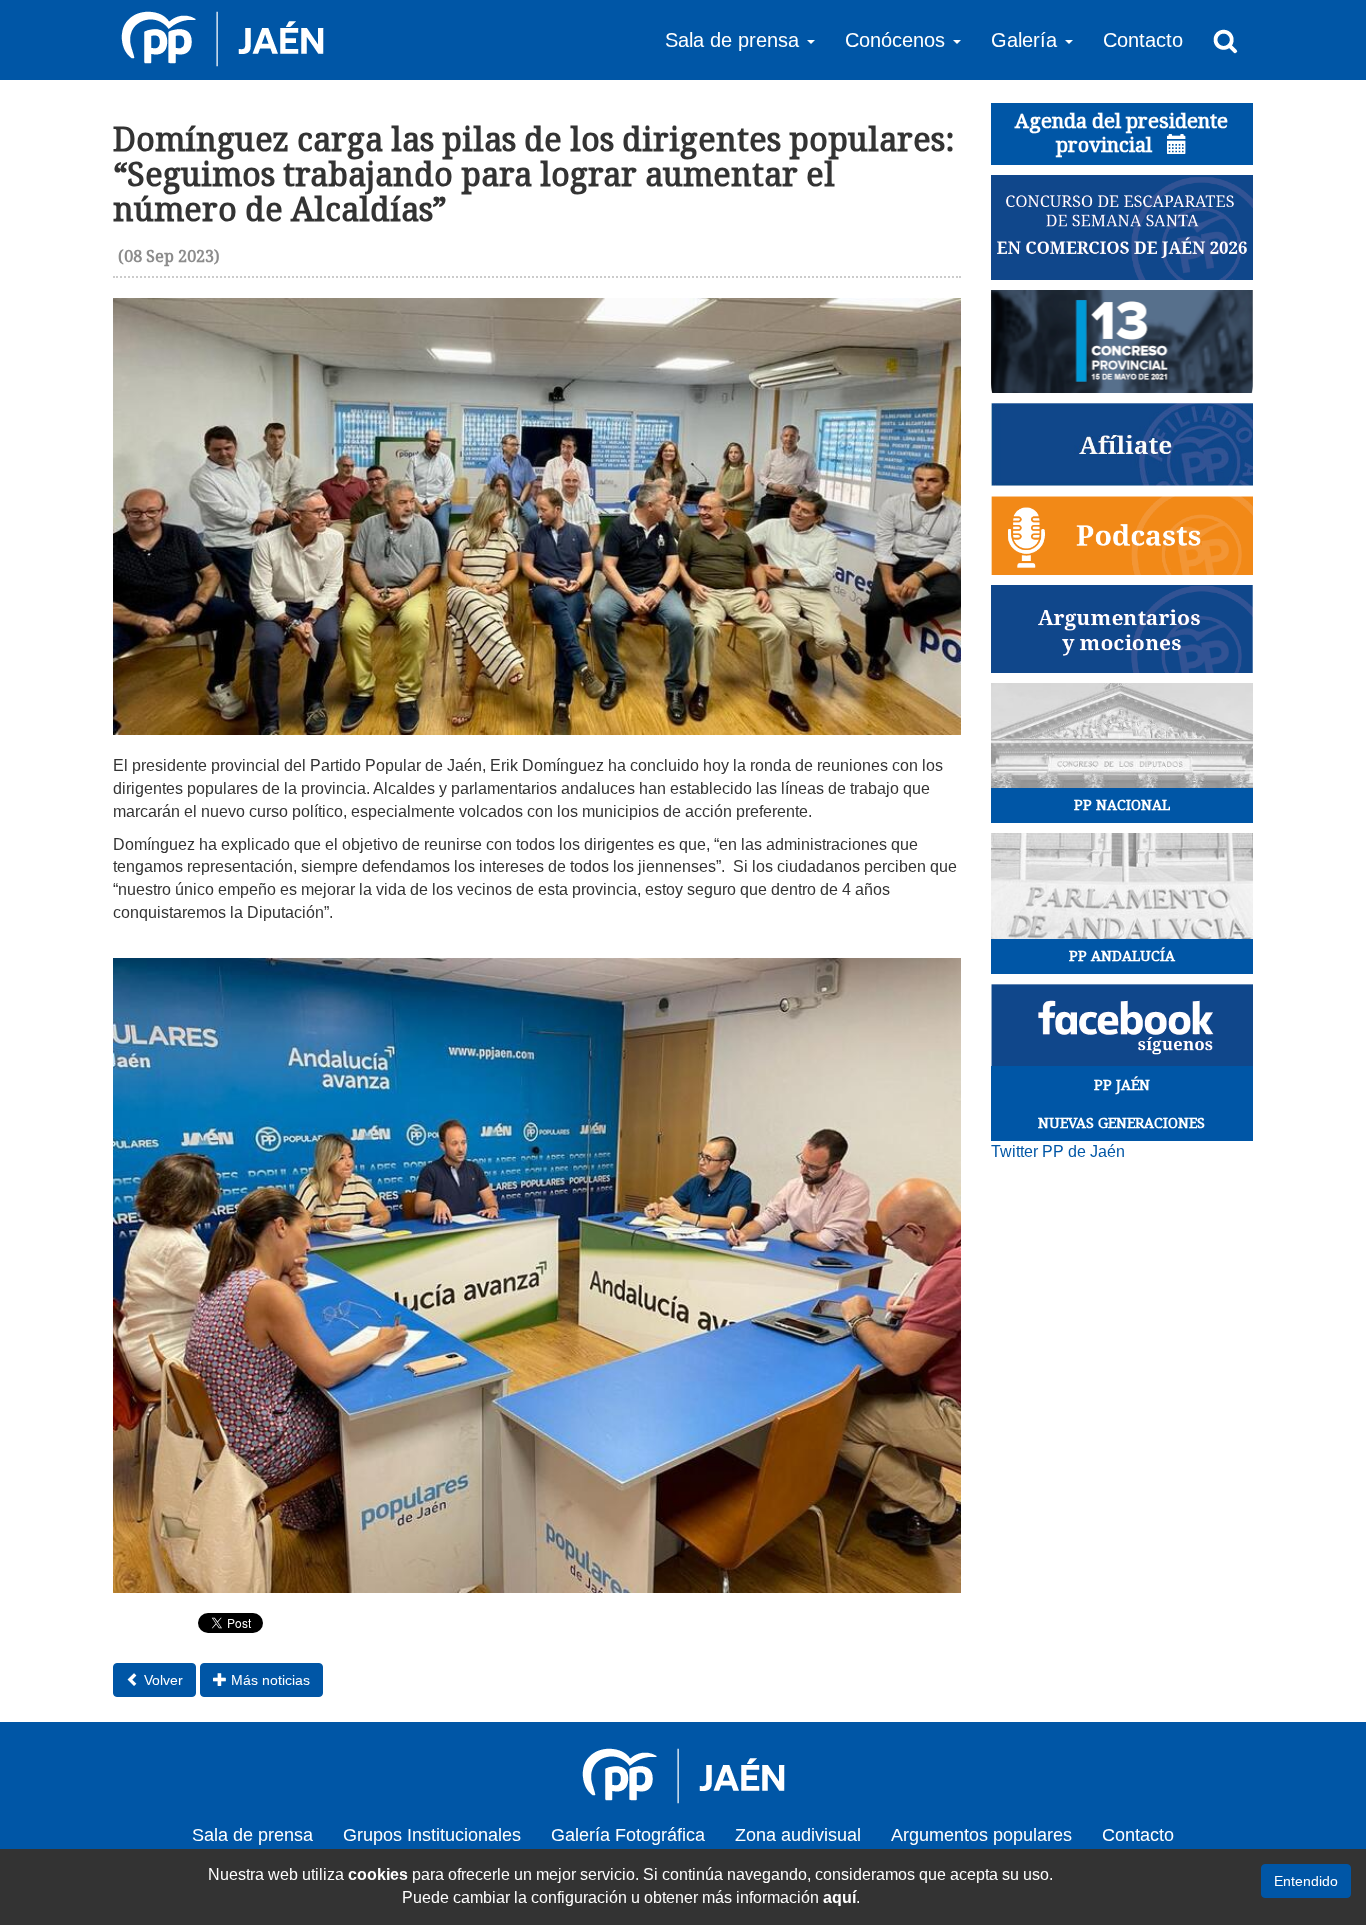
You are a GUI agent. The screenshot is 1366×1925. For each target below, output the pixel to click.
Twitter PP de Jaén (1058, 1151)
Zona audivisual (798, 1835)
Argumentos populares (981, 1835)
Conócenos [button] (898, 40)
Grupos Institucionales (432, 1835)
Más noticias (268, 1680)
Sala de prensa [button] (735, 40)
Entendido (1306, 1881)
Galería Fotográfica (628, 1835)
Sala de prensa (252, 1835)
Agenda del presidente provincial (1121, 133)
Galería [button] (1027, 40)
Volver (161, 1680)
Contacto (1143, 40)
